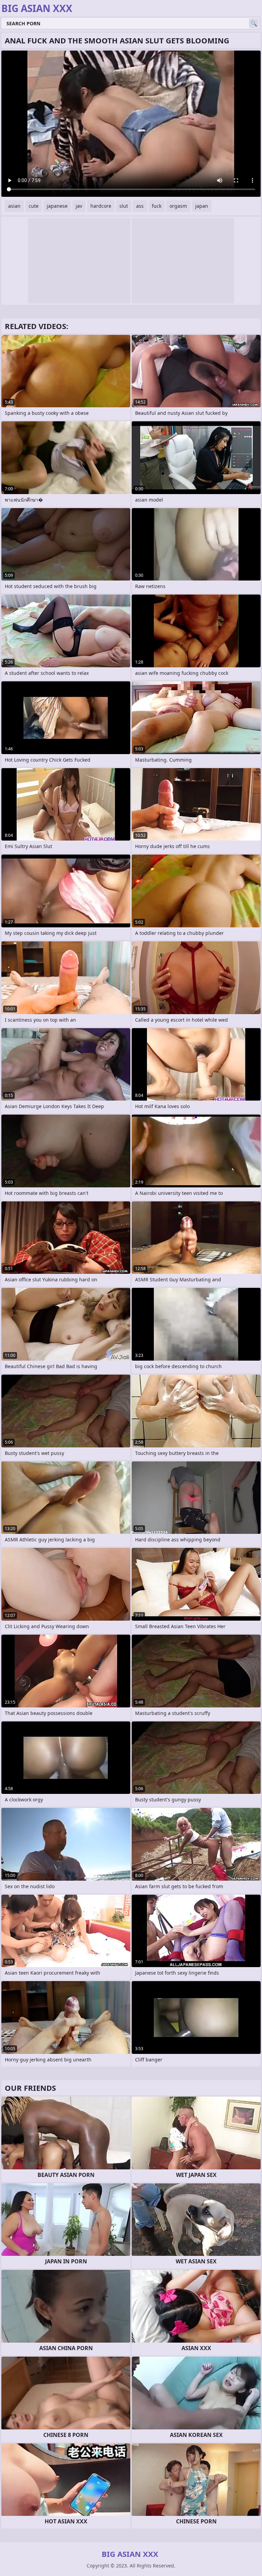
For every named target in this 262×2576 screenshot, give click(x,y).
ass (140, 206)
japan (202, 206)
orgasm (178, 206)
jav (79, 206)
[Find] (254, 23)
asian (14, 206)
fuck (157, 206)
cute (34, 206)
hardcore (101, 206)
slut (124, 206)
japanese (57, 206)
